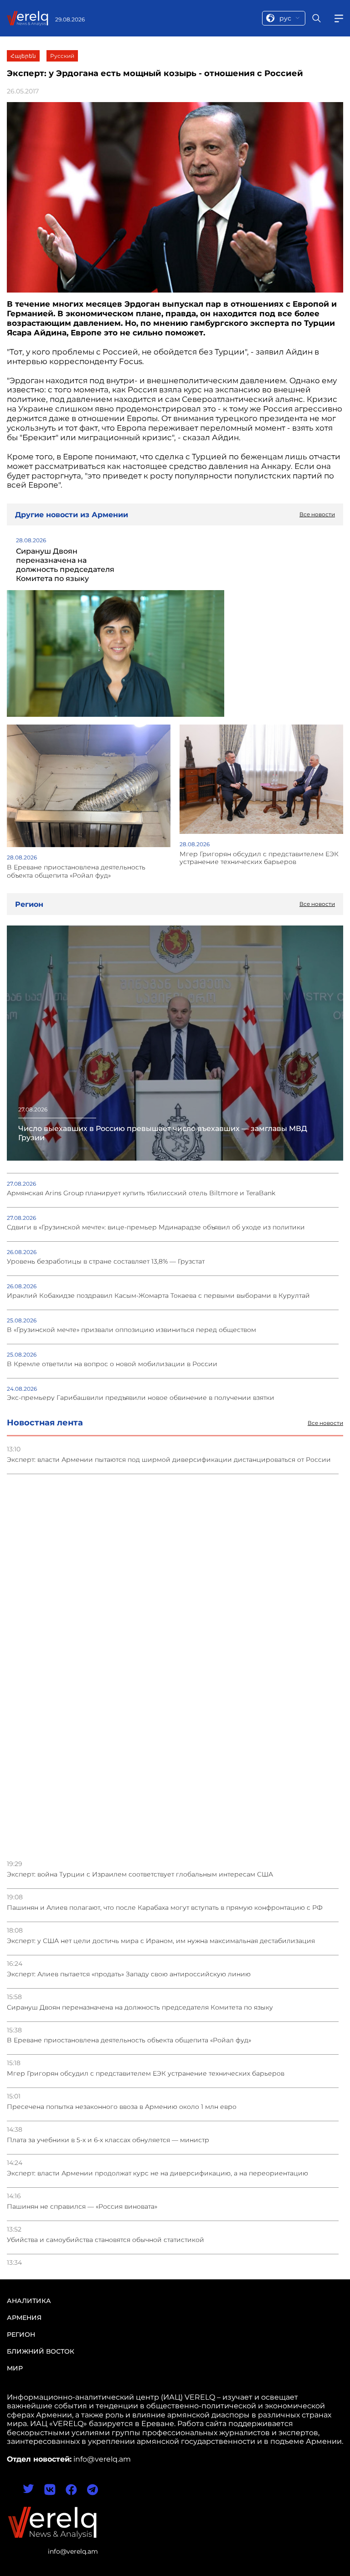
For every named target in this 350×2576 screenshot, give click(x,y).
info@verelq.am (73, 2551)
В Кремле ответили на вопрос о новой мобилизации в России (112, 1364)
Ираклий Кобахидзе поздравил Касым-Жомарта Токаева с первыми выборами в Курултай (158, 1296)
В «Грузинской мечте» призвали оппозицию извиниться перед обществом (131, 1330)
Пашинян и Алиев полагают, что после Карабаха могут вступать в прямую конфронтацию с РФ (165, 1908)
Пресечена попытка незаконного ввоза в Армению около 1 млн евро (122, 2107)
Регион (21, 2334)
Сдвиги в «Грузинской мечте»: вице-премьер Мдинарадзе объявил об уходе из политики (156, 1227)
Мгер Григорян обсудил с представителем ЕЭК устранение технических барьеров (146, 2074)
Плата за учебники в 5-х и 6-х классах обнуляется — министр (108, 2140)
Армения (24, 2318)
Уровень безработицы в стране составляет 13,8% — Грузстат (106, 1262)
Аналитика (29, 2301)
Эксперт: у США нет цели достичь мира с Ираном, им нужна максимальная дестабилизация (161, 1941)
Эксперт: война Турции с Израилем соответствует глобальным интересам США (140, 1874)
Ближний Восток (41, 2351)
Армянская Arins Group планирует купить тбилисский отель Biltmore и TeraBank (141, 1193)
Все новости (325, 1423)
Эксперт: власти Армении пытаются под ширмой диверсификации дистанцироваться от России (169, 1460)
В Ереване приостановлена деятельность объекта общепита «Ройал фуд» (129, 2040)
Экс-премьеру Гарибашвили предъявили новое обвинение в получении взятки (141, 1398)
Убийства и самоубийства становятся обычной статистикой (106, 2240)
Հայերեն (23, 56)
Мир (15, 2368)
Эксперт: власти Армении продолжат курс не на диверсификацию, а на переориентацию (157, 2173)
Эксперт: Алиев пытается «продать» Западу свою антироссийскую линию (129, 1974)
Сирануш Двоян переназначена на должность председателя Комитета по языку (140, 2008)
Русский (62, 56)
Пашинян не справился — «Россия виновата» (82, 2207)
